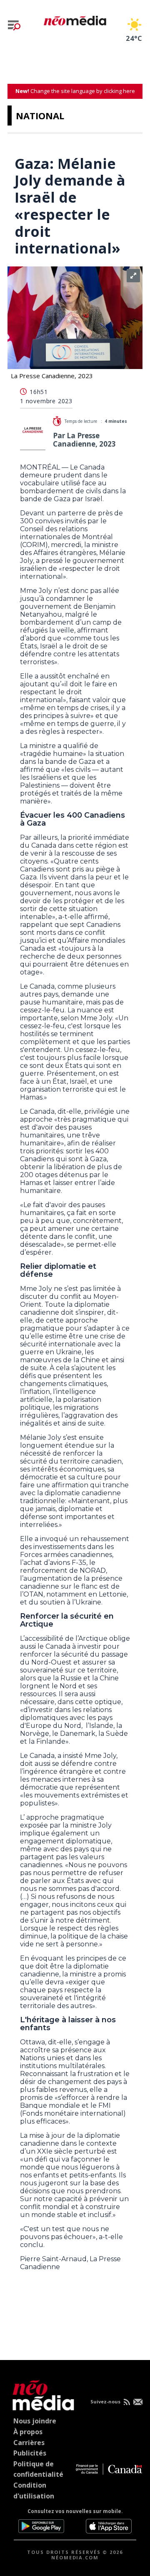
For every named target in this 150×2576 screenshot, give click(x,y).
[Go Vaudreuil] (41, 2394)
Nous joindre (35, 2421)
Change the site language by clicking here (75, 91)
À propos (28, 2432)
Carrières (29, 2443)
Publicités (30, 2453)
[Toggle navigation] (14, 25)
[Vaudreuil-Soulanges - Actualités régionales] (75, 19)
